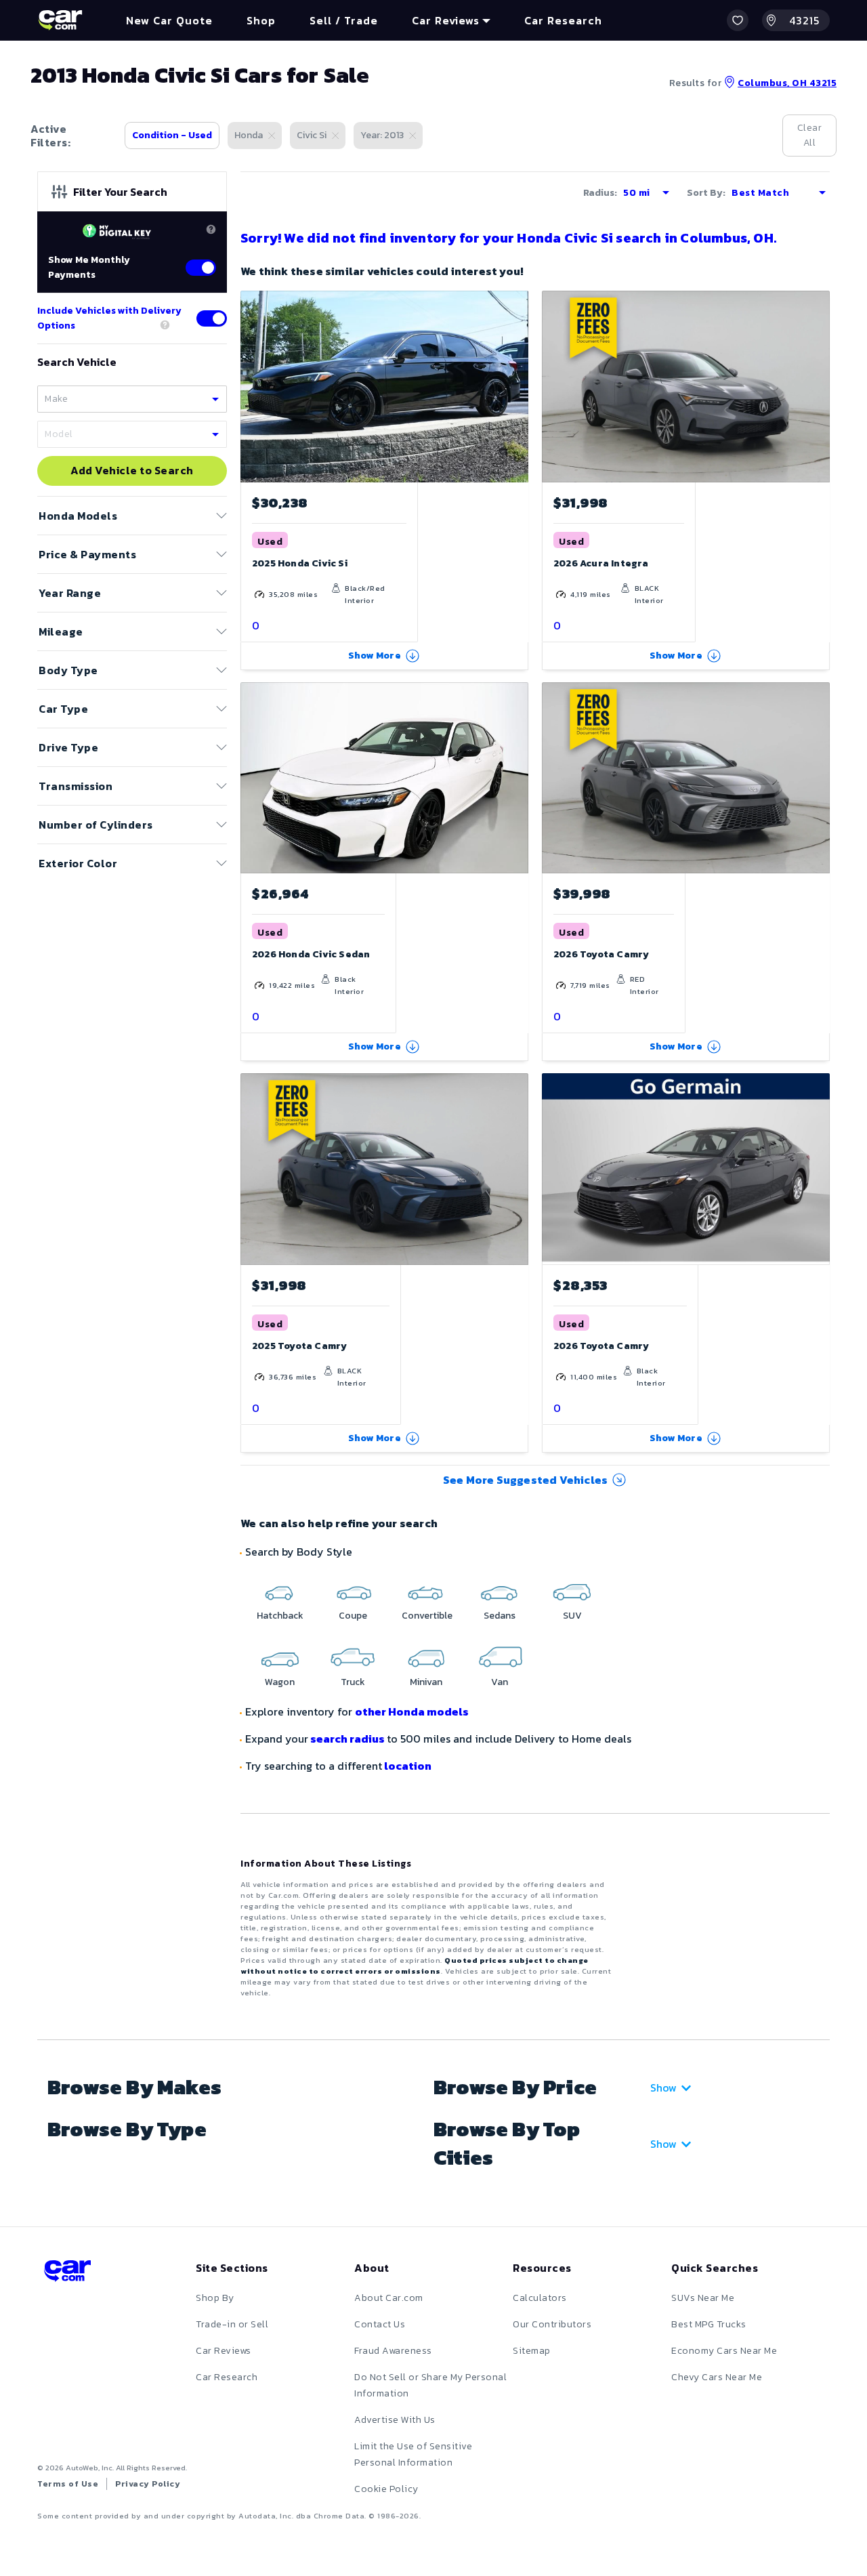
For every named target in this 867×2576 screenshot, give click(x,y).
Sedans (500, 1616)
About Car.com (389, 2298)
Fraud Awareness (393, 2351)
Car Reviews (224, 2351)
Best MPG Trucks (709, 2324)
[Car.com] (60, 20)
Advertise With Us (395, 2420)
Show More (375, 656)
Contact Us (380, 2324)
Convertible (427, 1616)
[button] (738, 20)
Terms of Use (68, 2484)
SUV (572, 1616)
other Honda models (412, 1711)
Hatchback (280, 1616)
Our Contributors (552, 2324)
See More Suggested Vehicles (525, 1480)
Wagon (280, 1682)
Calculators (540, 2298)
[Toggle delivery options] (212, 318)
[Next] (819, 386)
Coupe (353, 1616)
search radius (347, 1739)
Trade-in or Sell (232, 2324)
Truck (353, 1682)
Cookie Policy (386, 2489)
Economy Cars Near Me (724, 2351)
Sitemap (532, 2351)
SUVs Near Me (703, 2298)
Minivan (426, 1682)
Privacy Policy (148, 2484)
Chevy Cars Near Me (717, 2377)
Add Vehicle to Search (132, 471)
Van (500, 1682)
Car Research (227, 2377)
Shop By (215, 2298)
